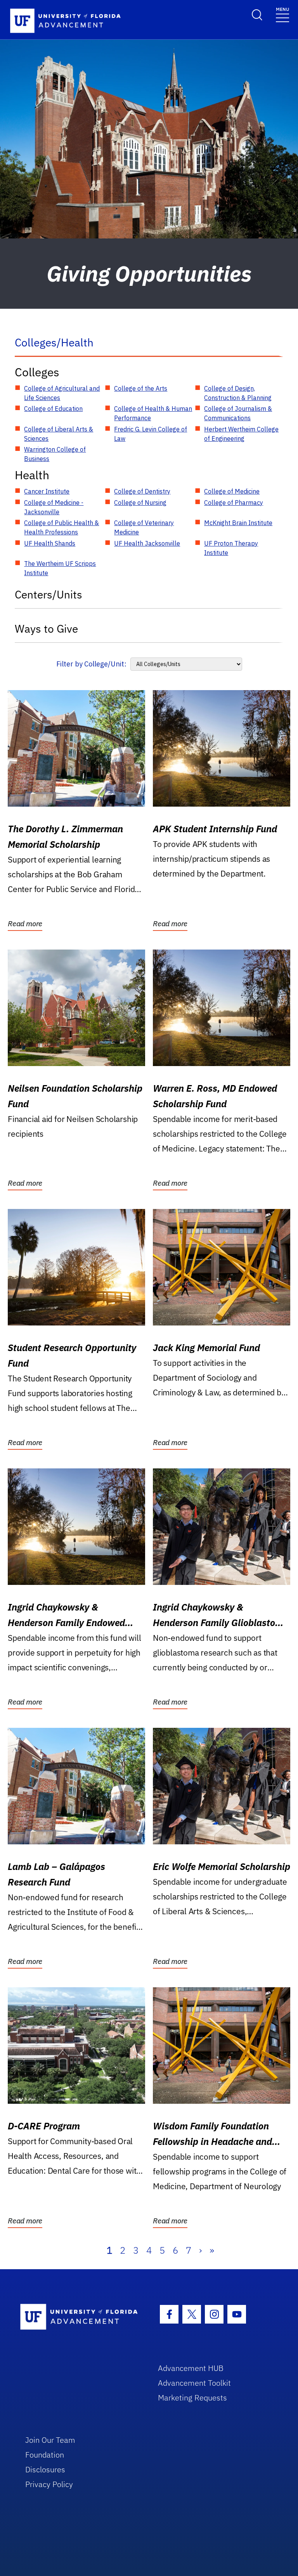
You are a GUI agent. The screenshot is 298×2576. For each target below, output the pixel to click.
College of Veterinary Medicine (144, 527)
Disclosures (45, 2469)
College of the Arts (141, 388)
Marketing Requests (192, 2398)
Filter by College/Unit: (91, 664)
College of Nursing (140, 503)
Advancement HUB (191, 2368)
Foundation (45, 2455)
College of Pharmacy (234, 503)
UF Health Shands (50, 543)
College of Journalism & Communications (238, 413)
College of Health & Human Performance (153, 413)
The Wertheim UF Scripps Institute (60, 568)
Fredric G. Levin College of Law (151, 434)
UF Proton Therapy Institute (231, 548)
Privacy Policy (49, 2484)
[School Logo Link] (80, 2317)
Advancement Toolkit (194, 2383)
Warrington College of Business (55, 454)
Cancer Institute (47, 491)
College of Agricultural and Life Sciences (62, 393)
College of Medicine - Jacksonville (54, 507)
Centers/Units (49, 594)
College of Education (53, 409)
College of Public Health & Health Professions (62, 527)
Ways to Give (46, 629)
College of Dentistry (142, 491)
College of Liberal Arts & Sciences (59, 434)
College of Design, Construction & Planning (238, 393)
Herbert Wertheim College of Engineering (241, 434)
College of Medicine (232, 491)
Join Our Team (50, 2440)
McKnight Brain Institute (238, 523)
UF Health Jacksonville (147, 543)
